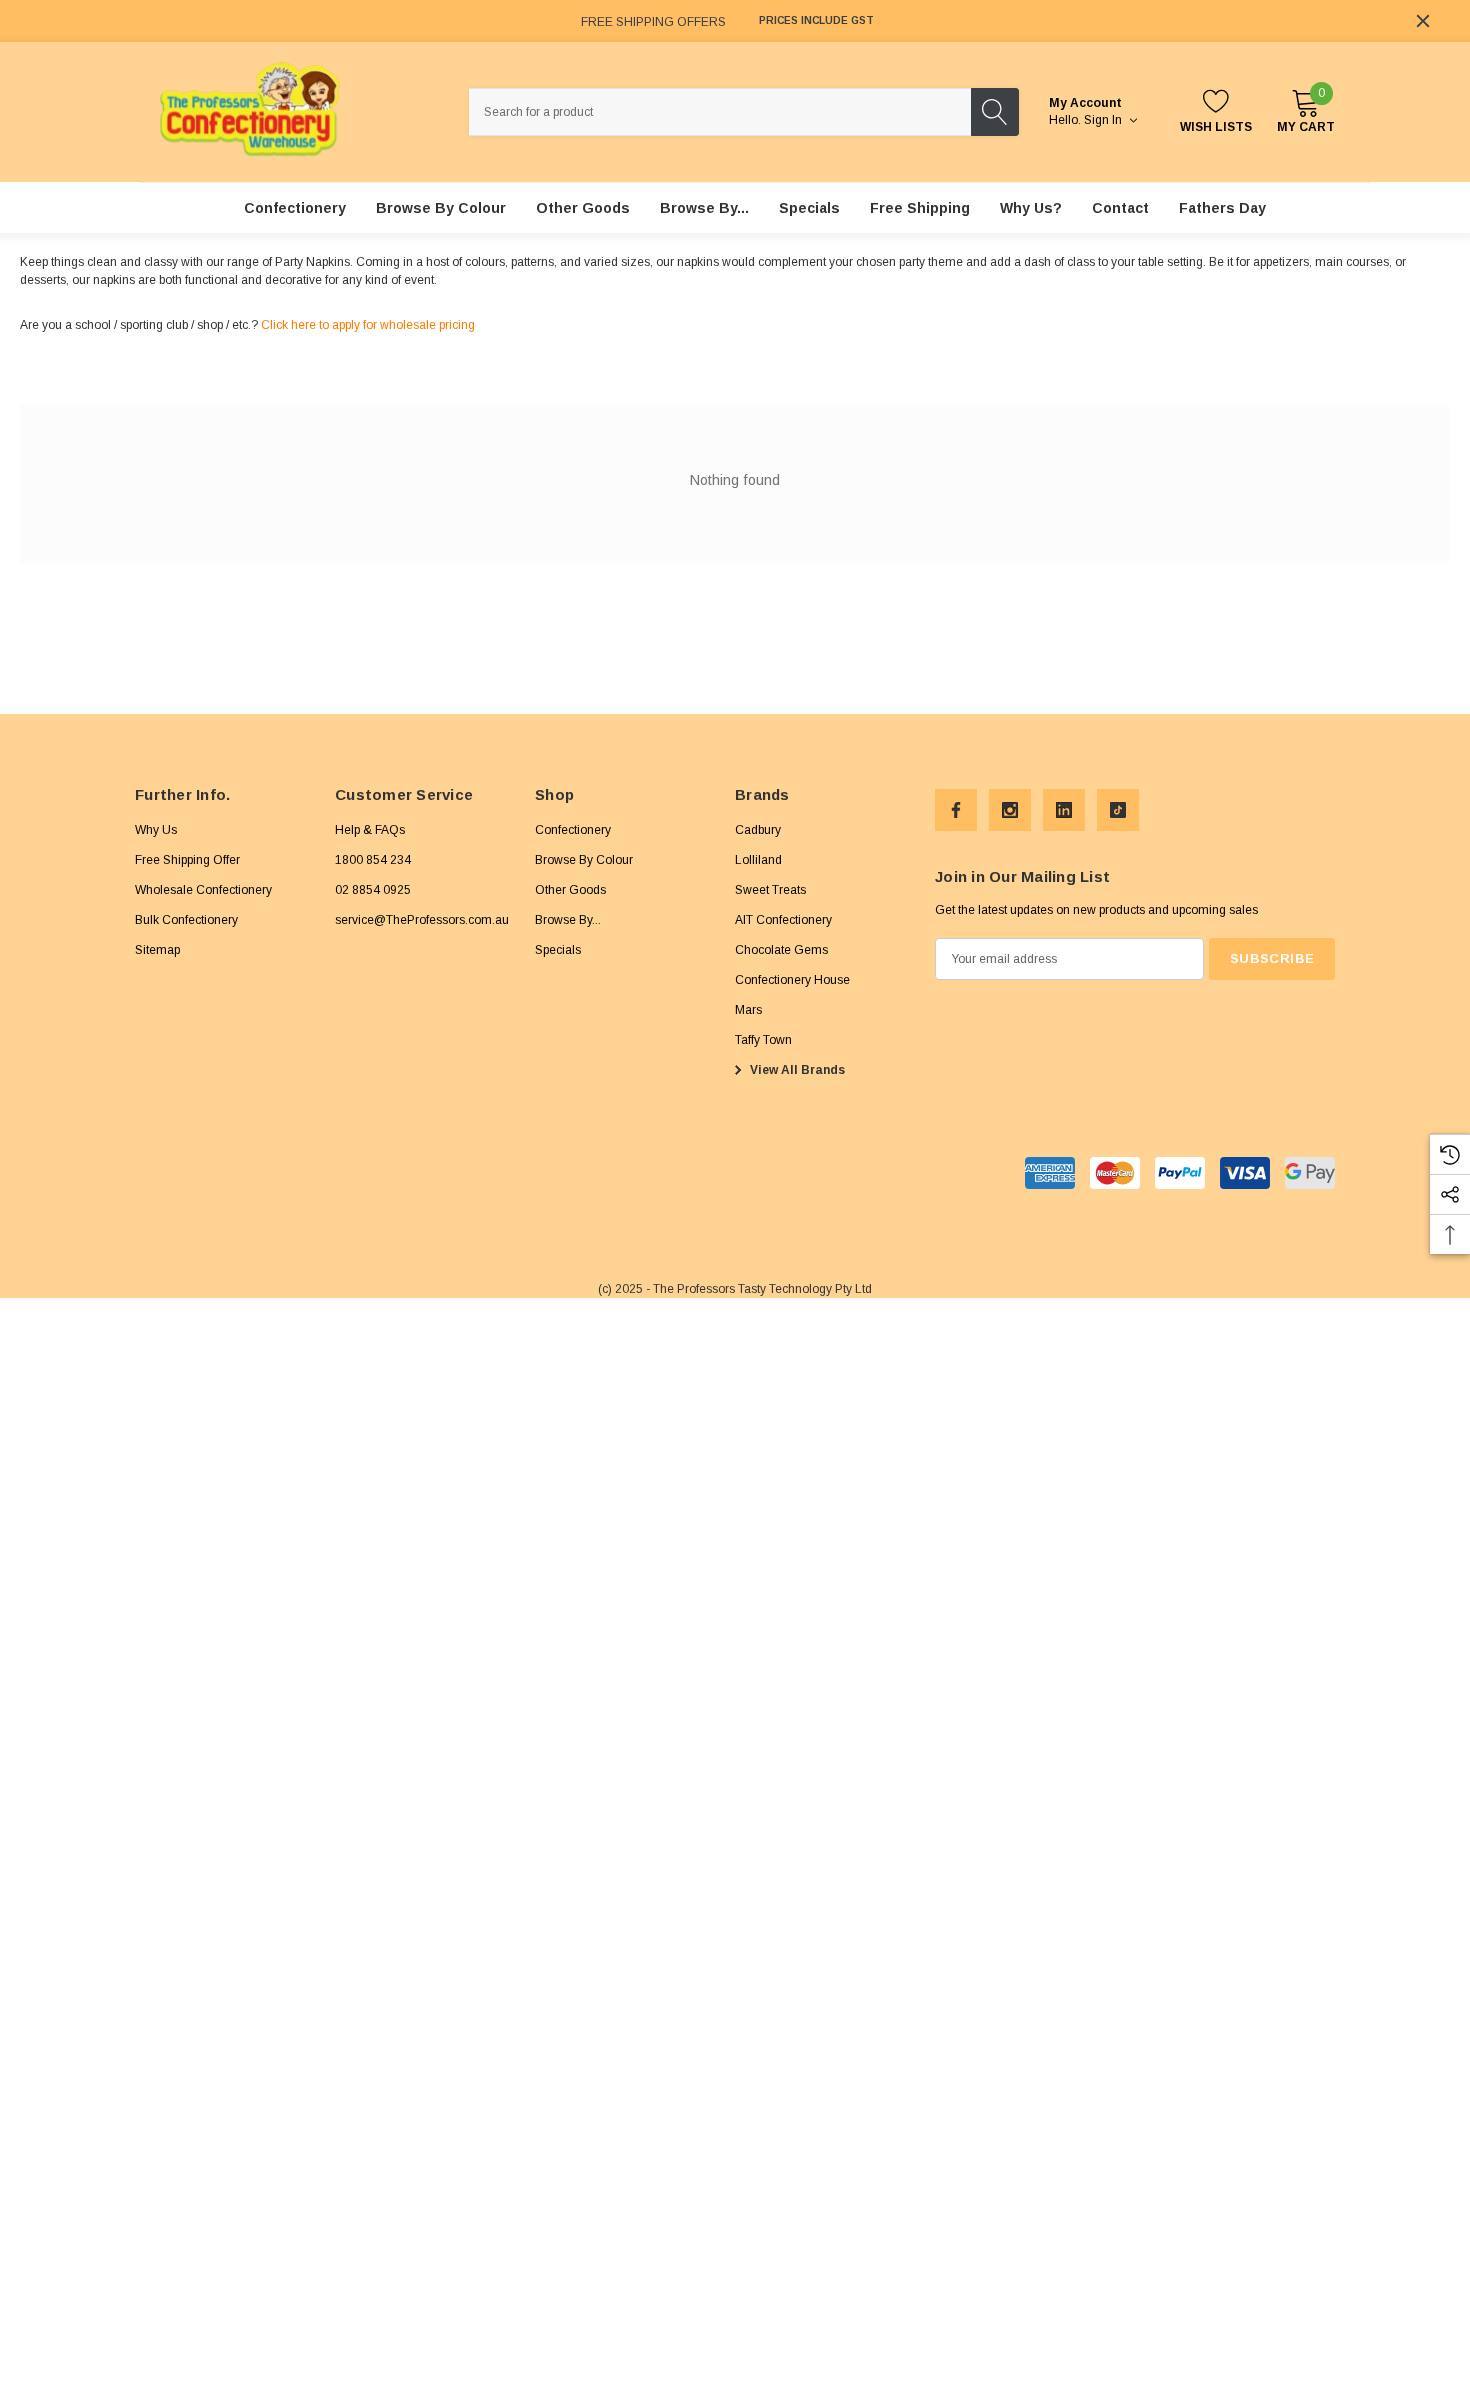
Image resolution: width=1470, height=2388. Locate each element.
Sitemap (157, 950)
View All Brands (796, 1070)
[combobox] (720, 112)
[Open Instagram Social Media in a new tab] (1010, 810)
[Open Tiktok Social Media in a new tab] (1118, 810)
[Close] (1423, 21)
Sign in (1104, 120)
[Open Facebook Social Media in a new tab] (956, 810)
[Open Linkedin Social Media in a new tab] (1064, 810)
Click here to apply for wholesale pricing (368, 325)
